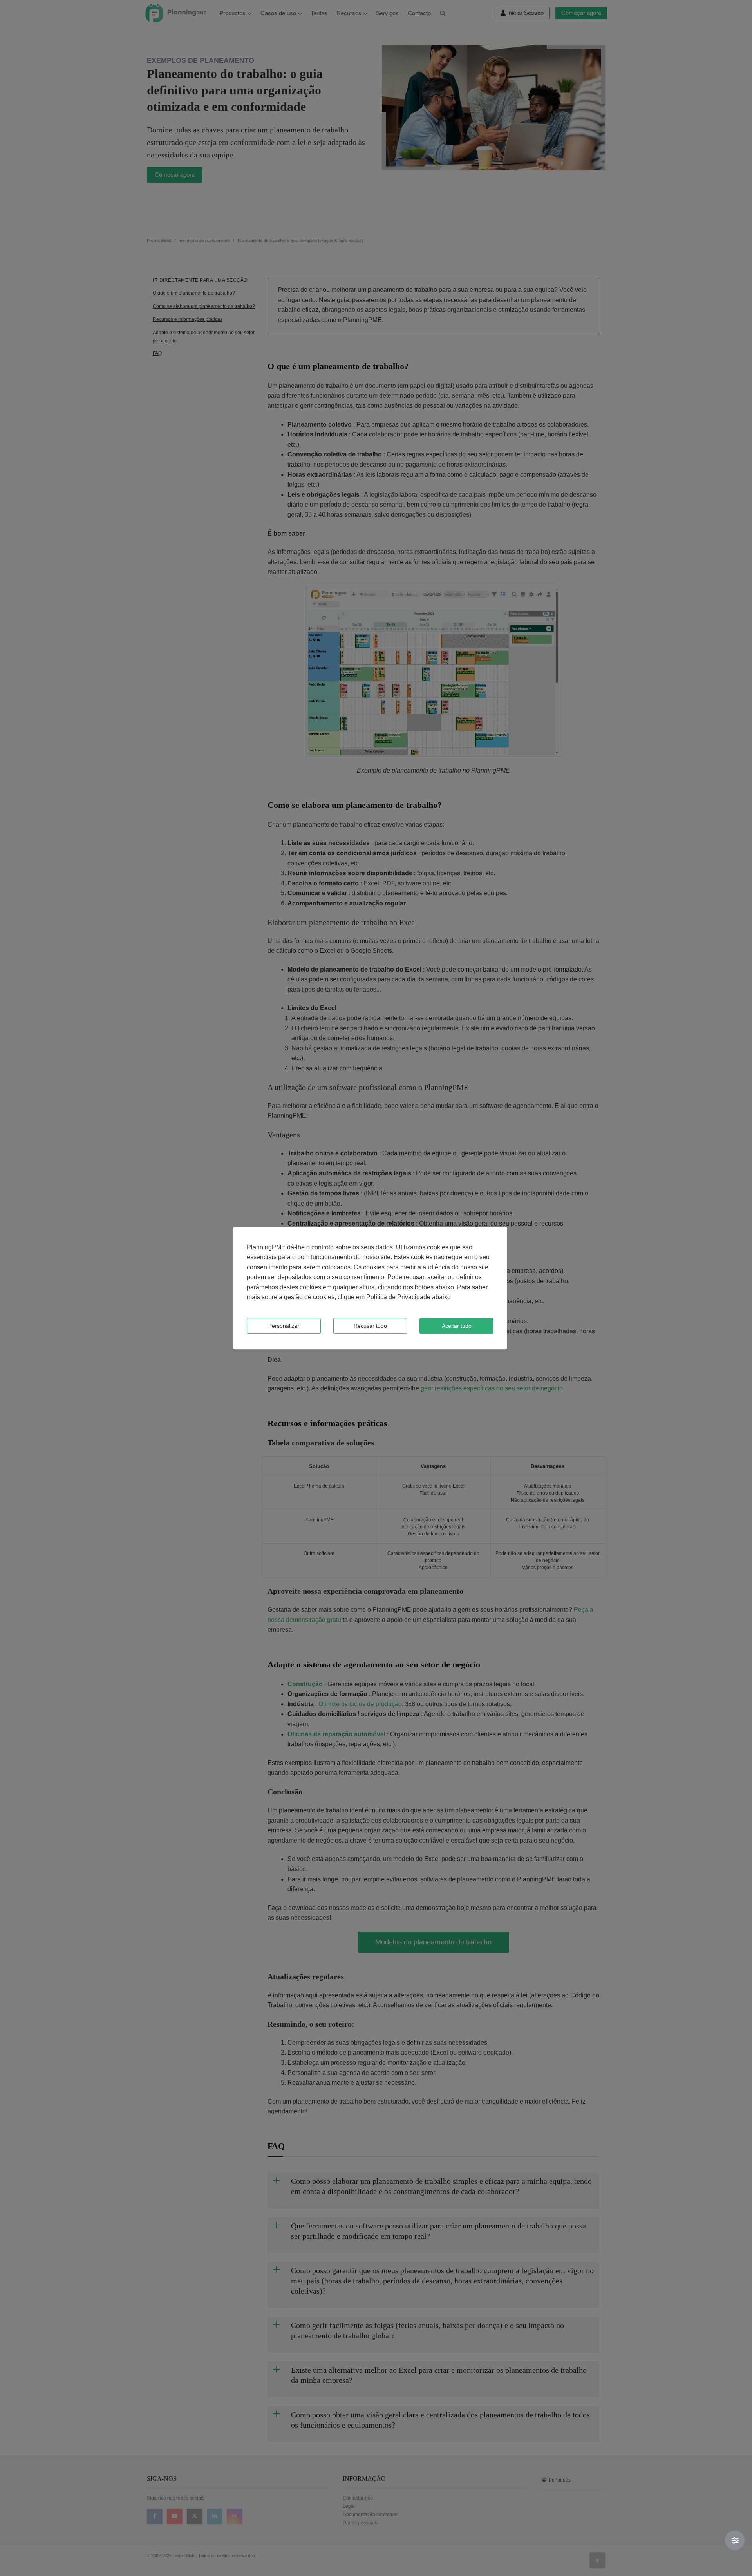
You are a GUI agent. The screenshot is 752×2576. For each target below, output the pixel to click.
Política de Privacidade (398, 1297)
